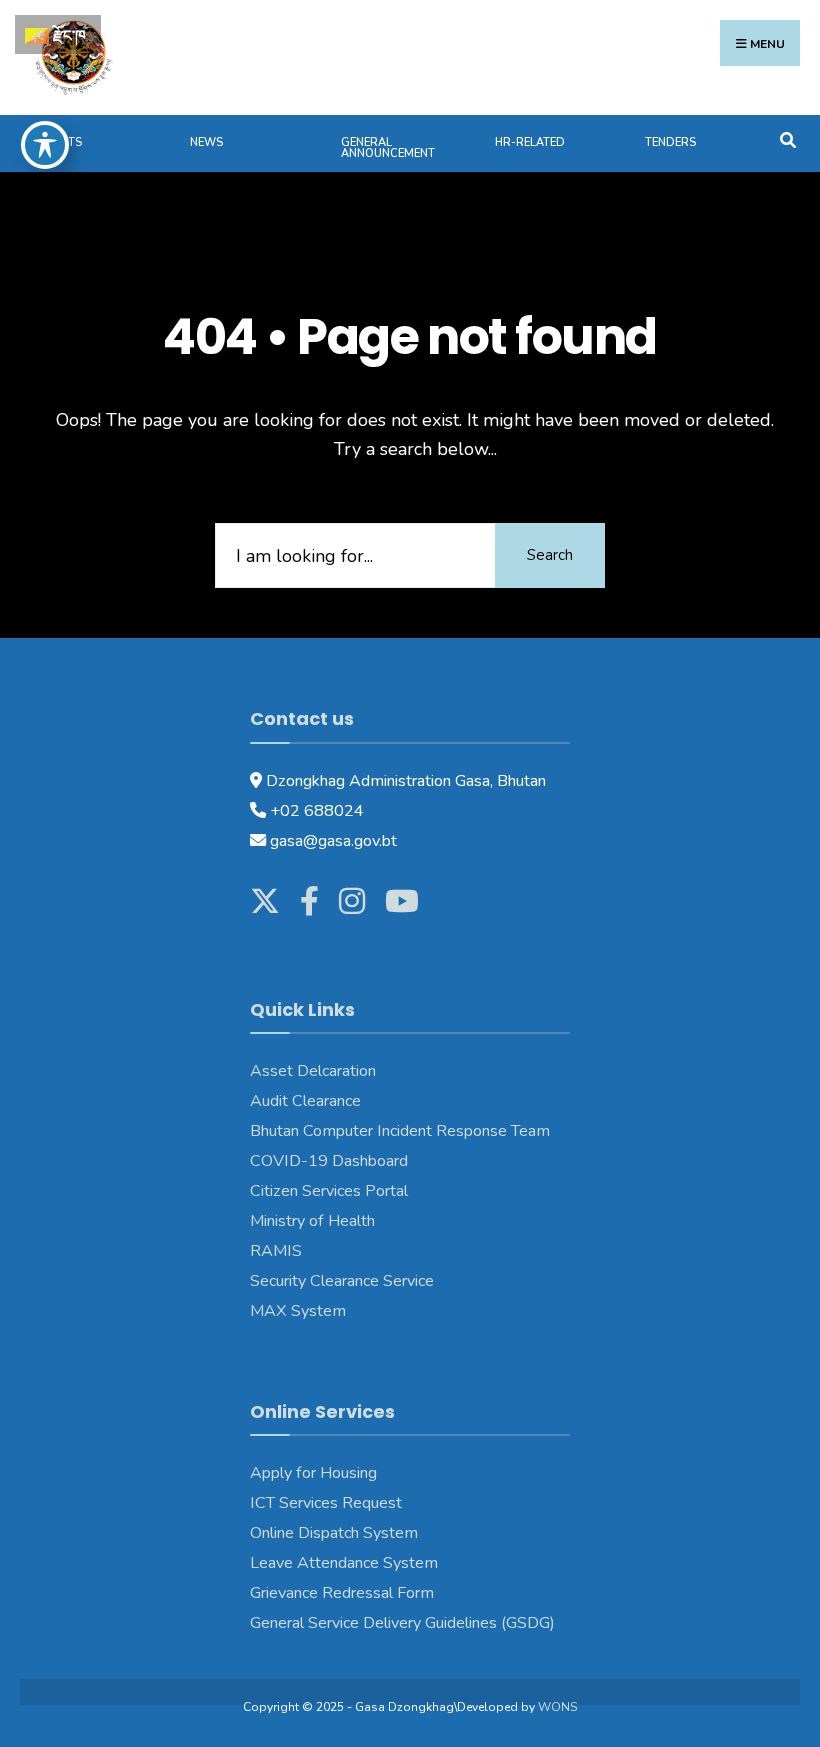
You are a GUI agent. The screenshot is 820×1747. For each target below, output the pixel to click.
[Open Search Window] (787, 138)
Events (61, 142)
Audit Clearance (305, 1101)
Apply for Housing (313, 1473)
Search (550, 555)
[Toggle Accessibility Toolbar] (45, 145)
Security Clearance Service (342, 1281)
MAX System (298, 1311)
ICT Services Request (326, 1503)
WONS (557, 1707)
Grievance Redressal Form (342, 1593)
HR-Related (530, 142)
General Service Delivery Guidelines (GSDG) (402, 1623)
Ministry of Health (312, 1221)
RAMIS (276, 1251)
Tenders (670, 142)
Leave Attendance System (344, 1563)
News (206, 142)
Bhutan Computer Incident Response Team (402, 1131)
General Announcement (388, 148)
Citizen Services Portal (329, 1191)
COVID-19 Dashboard (329, 1161)
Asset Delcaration (313, 1071)
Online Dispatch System (334, 1533)
